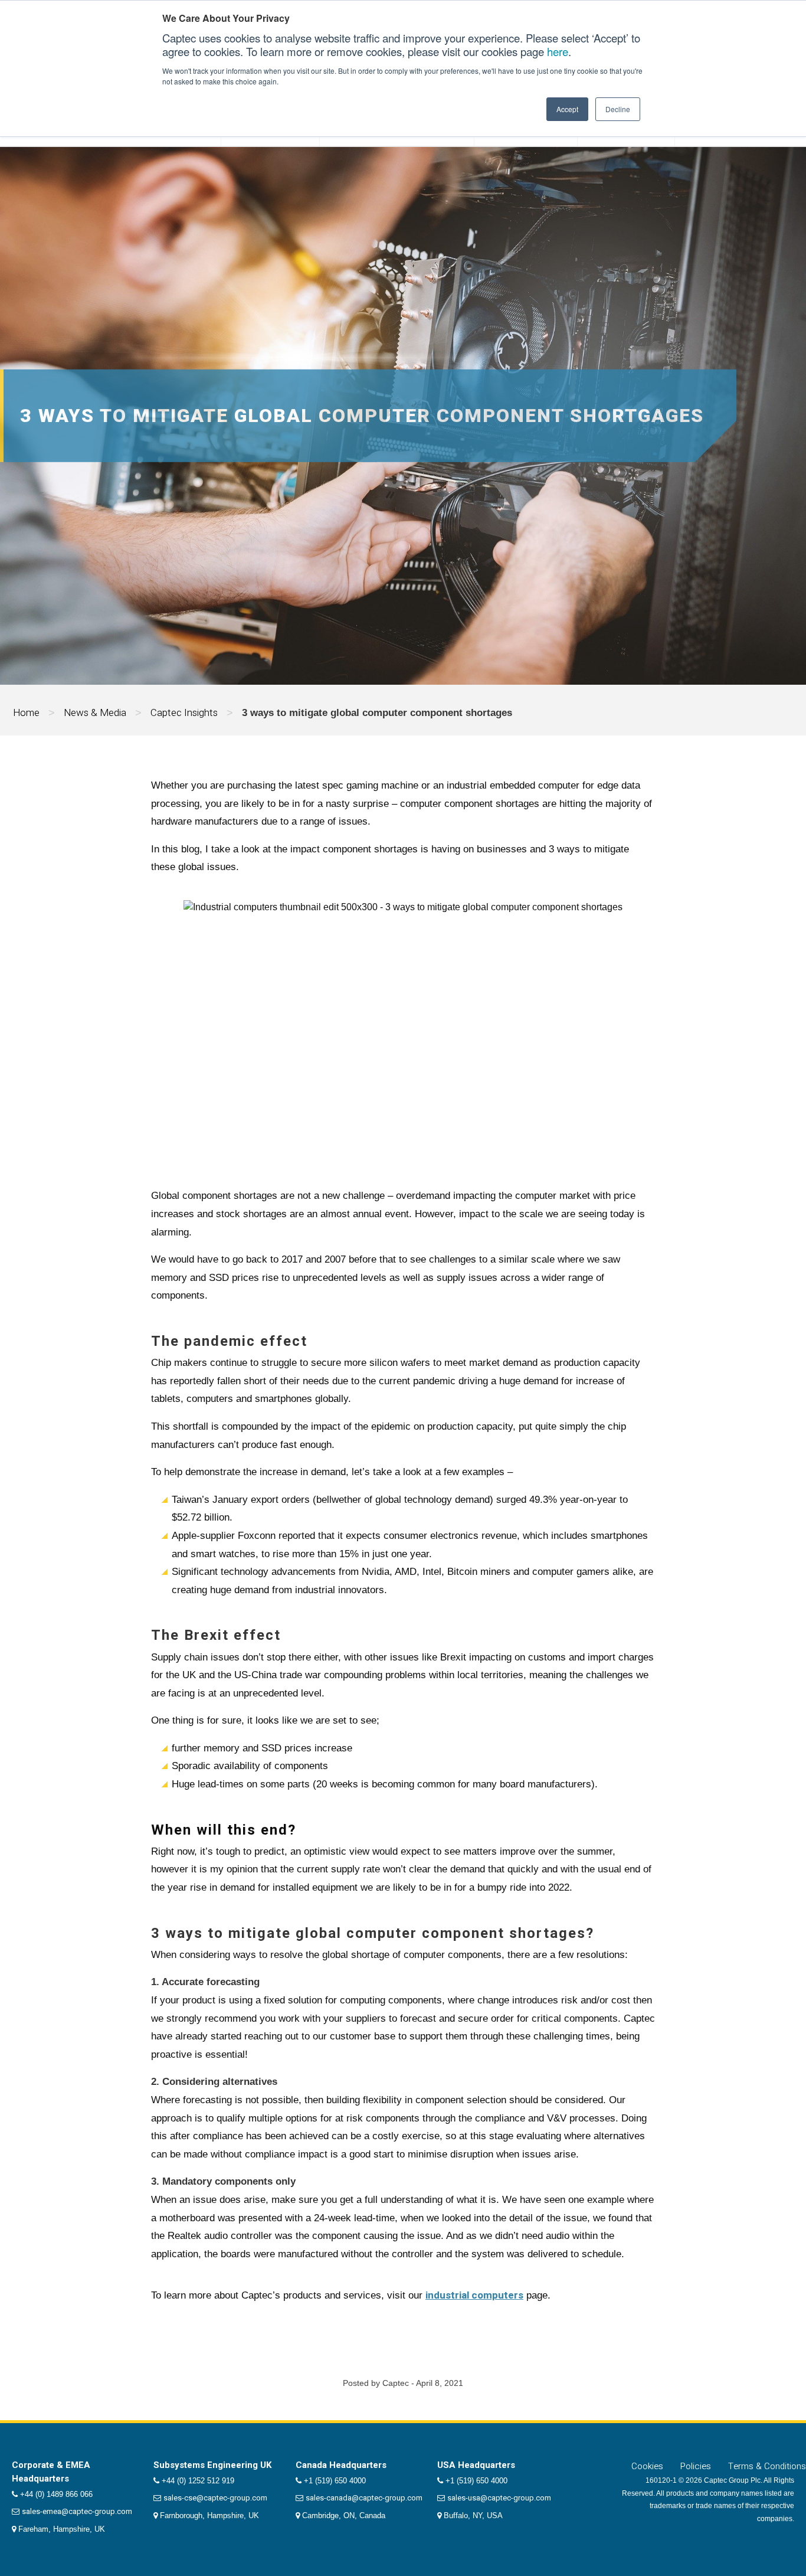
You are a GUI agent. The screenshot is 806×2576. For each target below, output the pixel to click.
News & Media (95, 713)
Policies (696, 2466)
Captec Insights (184, 713)
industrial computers (474, 2295)
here (558, 51)
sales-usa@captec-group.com (499, 2498)
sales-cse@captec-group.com (215, 2498)
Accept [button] (567, 109)
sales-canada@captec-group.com (364, 2498)
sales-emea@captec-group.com (77, 2511)
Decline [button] (618, 109)
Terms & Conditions (767, 2466)
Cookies (647, 2466)
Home (26, 713)
